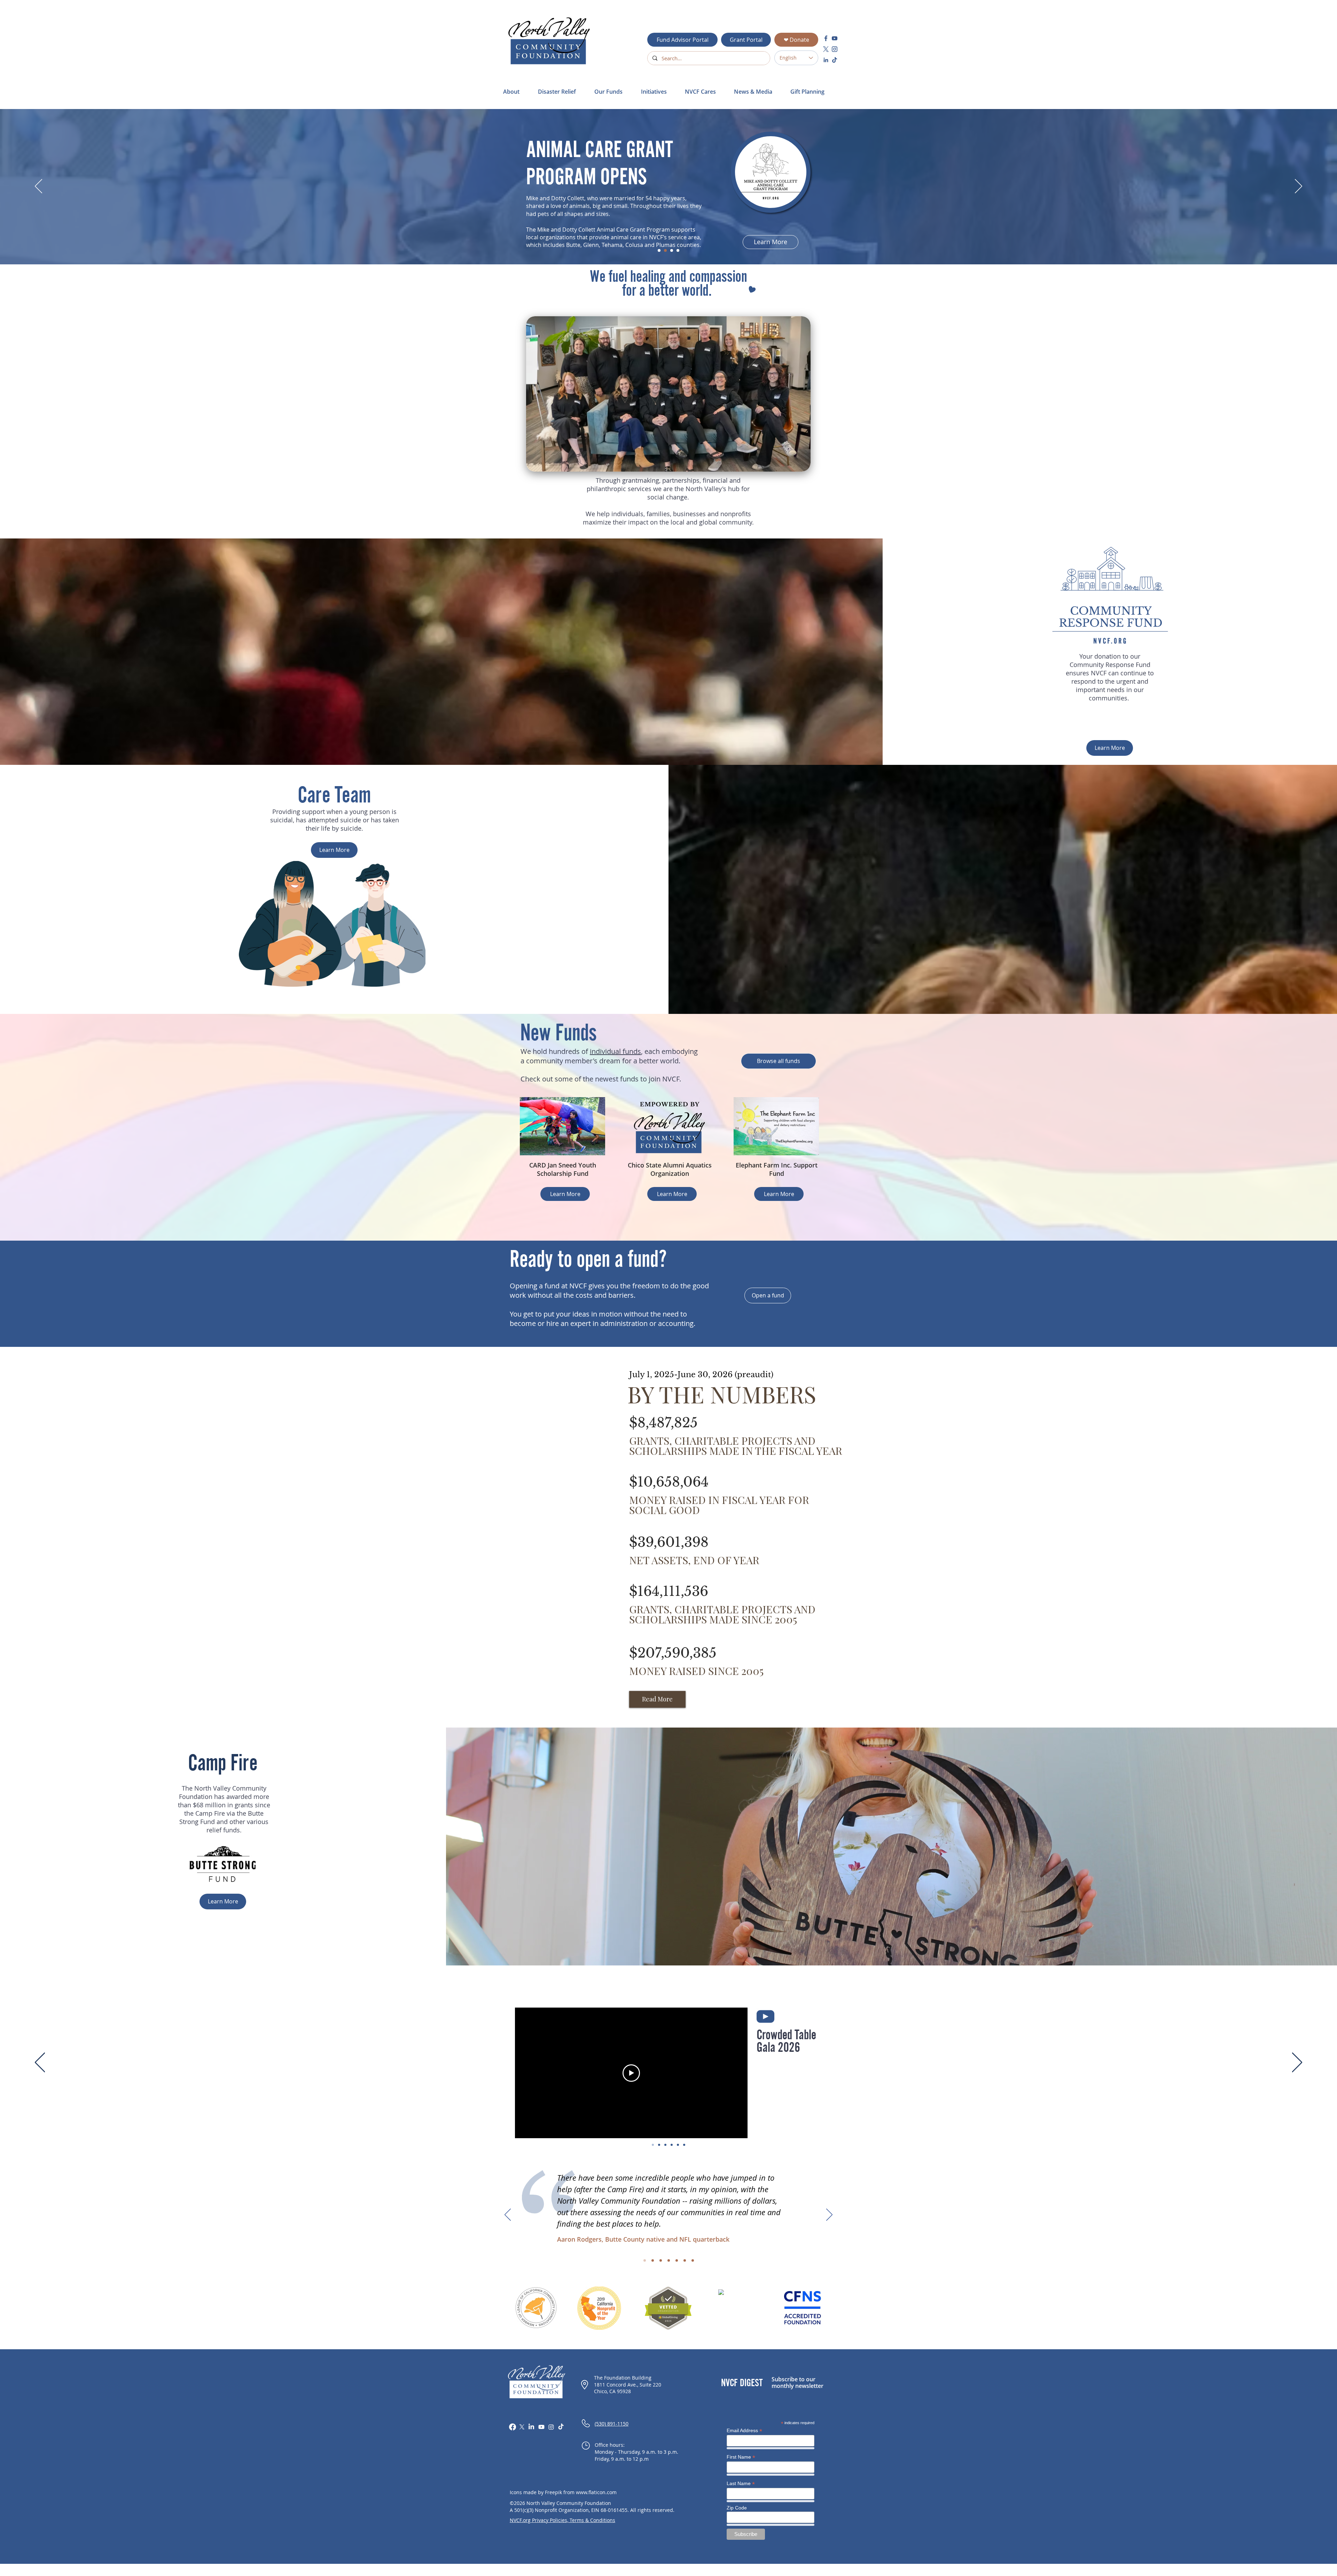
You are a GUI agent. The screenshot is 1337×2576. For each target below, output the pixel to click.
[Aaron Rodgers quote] (645, 2261)
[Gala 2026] (653, 2145)
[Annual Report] (672, 250)
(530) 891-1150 (612, 2424)
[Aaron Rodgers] (678, 2145)
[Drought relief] (659, 2145)
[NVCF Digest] (678, 250)
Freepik (553, 2492)
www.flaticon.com (596, 2492)
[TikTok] (561, 2427)
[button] (561, 92)
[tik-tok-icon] (835, 60)
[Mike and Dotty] (665, 250)
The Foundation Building (623, 2378)
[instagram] (835, 49)
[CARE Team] (665, 2145)
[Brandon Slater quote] (653, 2261)
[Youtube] (541, 2427)
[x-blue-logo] (826, 49)
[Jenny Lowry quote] (677, 2261)
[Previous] (38, 187)
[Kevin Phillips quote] (661, 2261)
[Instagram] (551, 2427)
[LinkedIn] (531, 2427)
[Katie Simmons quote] (685, 2261)
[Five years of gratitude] (684, 2145)
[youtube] (835, 38)
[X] (522, 2427)
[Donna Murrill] (659, 250)
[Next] (1299, 187)
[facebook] (826, 38)
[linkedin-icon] (826, 60)
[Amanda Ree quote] (669, 2261)
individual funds (615, 1051)
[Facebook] (513, 2427)
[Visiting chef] (672, 2145)
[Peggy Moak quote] (693, 2261)
